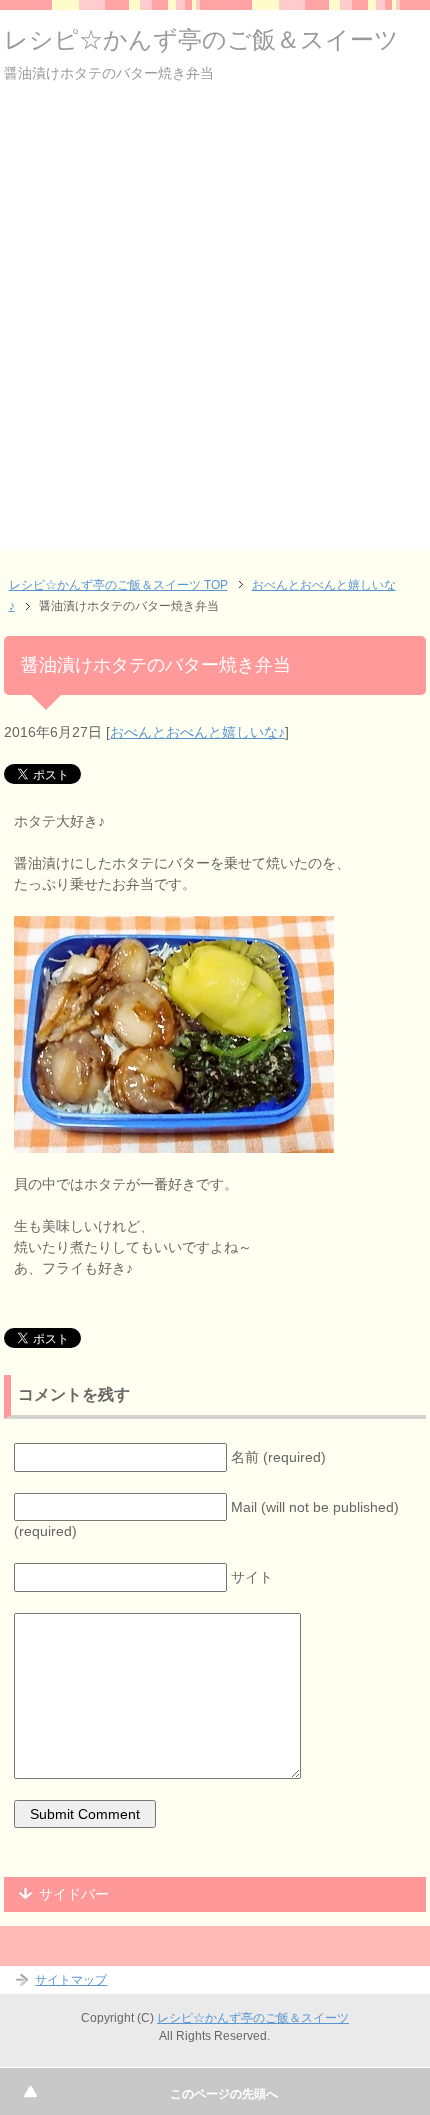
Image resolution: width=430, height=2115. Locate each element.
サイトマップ (71, 1980)
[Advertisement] (215, 335)
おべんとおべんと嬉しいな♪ (197, 732)
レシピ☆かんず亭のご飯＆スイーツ (201, 39)
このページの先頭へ (224, 2094)
